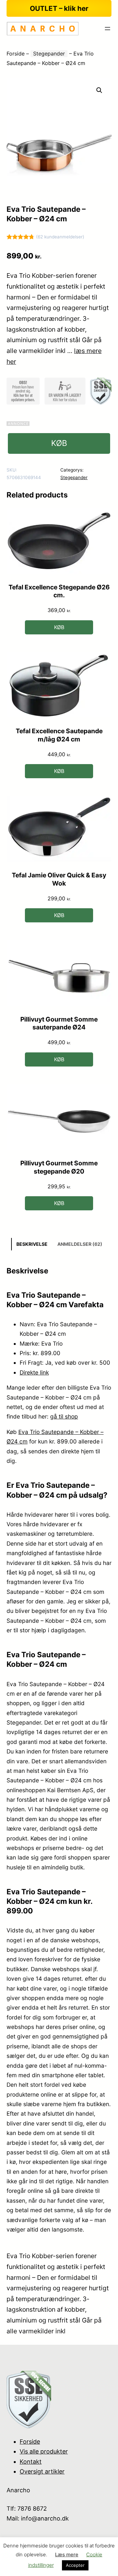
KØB (59, 443)
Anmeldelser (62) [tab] (80, 1244)
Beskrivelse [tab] (32, 1244)
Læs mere (67, 2554)
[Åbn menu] (108, 29)
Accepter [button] (75, 2565)
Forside (16, 54)
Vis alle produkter (44, 2451)
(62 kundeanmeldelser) (60, 237)
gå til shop (64, 1416)
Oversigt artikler (42, 2471)
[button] (99, 90)
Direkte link (34, 1372)
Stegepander (49, 54)
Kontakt (31, 2462)
